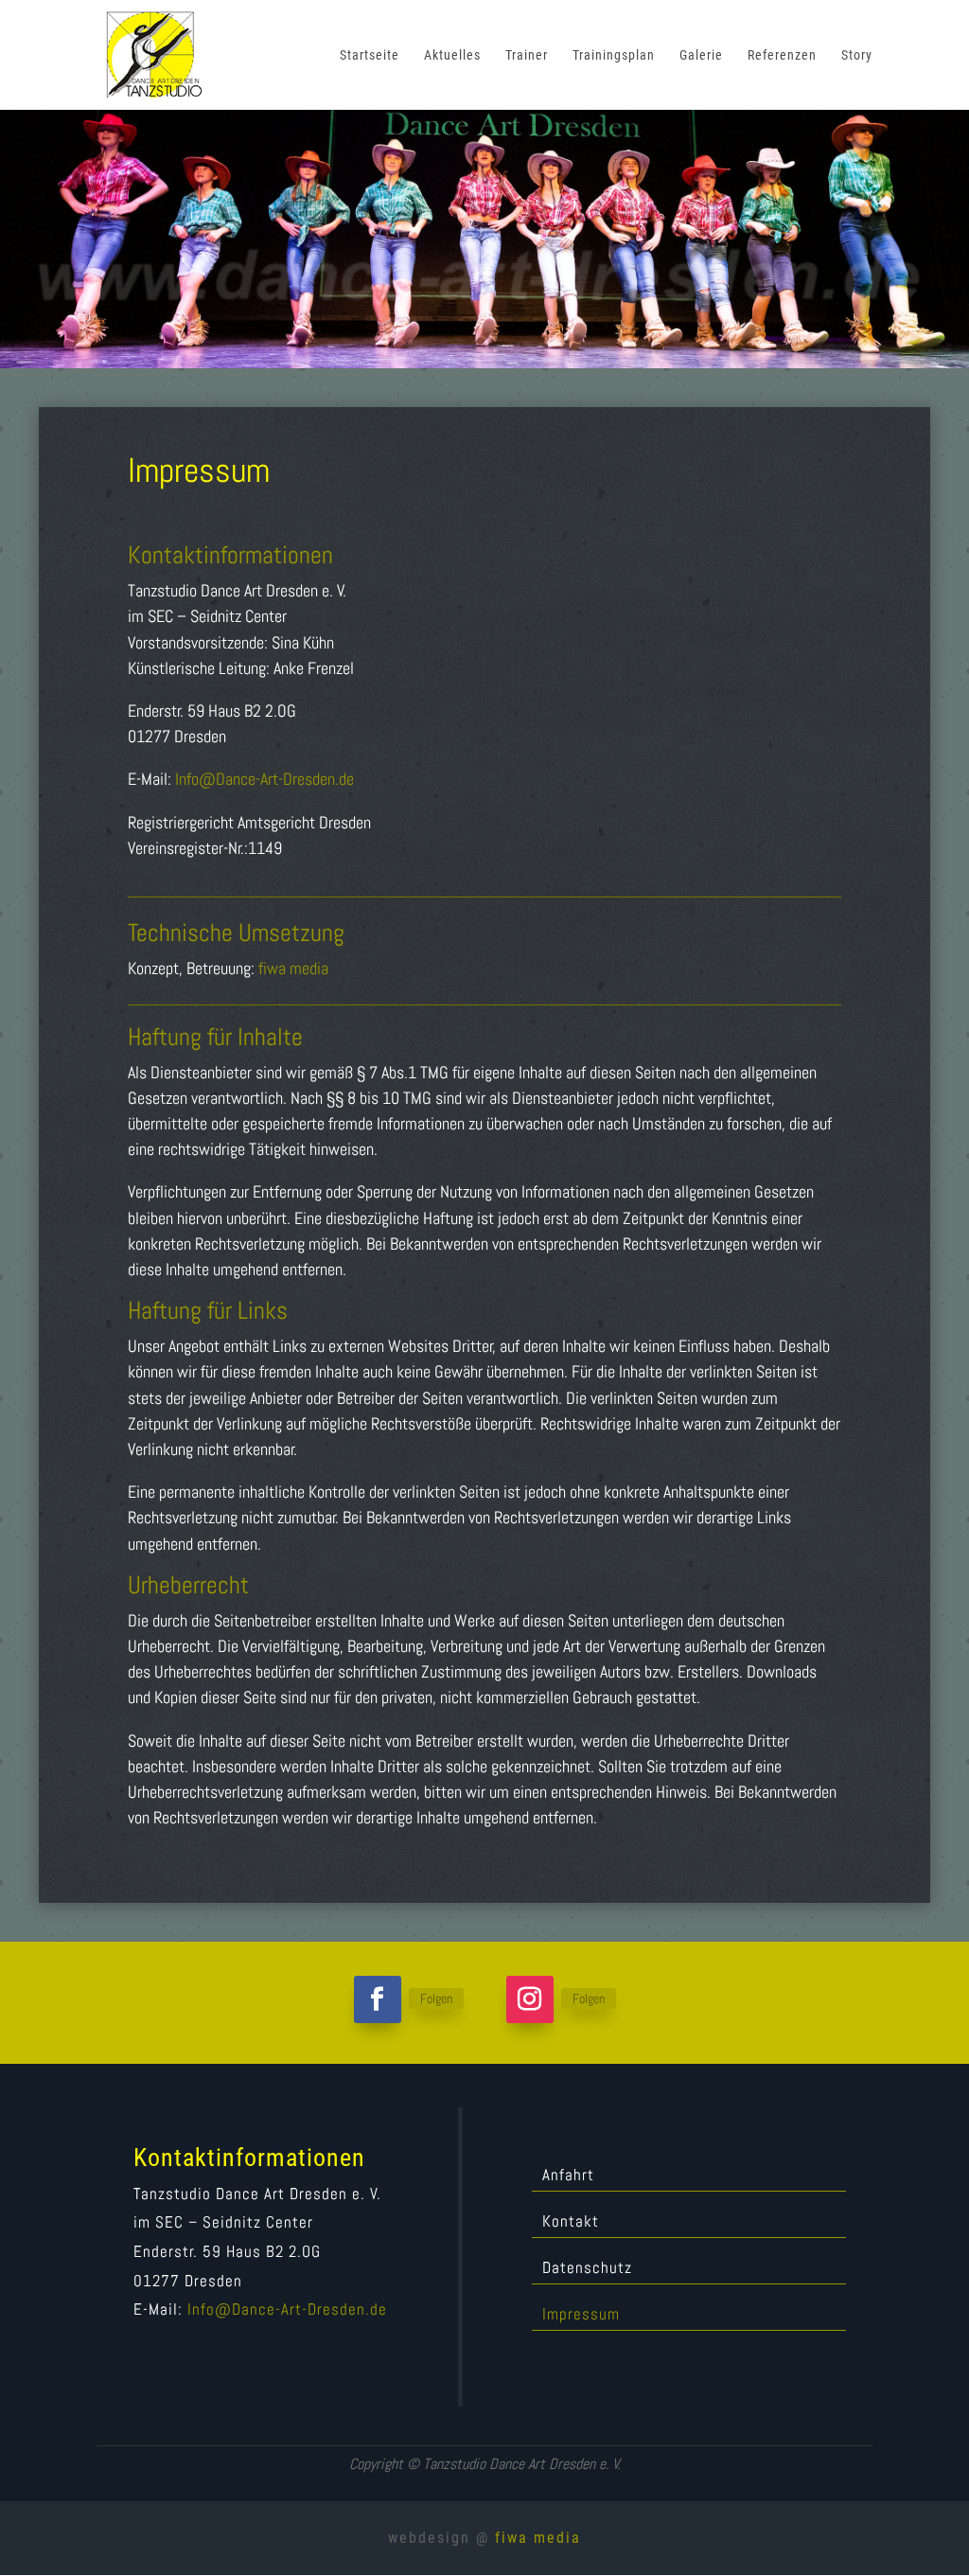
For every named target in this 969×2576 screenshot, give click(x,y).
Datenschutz (587, 2269)
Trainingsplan (614, 55)
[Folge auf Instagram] (530, 1999)
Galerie (701, 55)
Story (857, 55)
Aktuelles (452, 55)
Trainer (527, 55)
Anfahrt (568, 2176)
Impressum (581, 2316)
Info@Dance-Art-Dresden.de (264, 779)
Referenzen (782, 55)
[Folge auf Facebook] (378, 1999)
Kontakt (571, 2223)
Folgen (436, 1999)
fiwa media (293, 968)
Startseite (370, 55)
